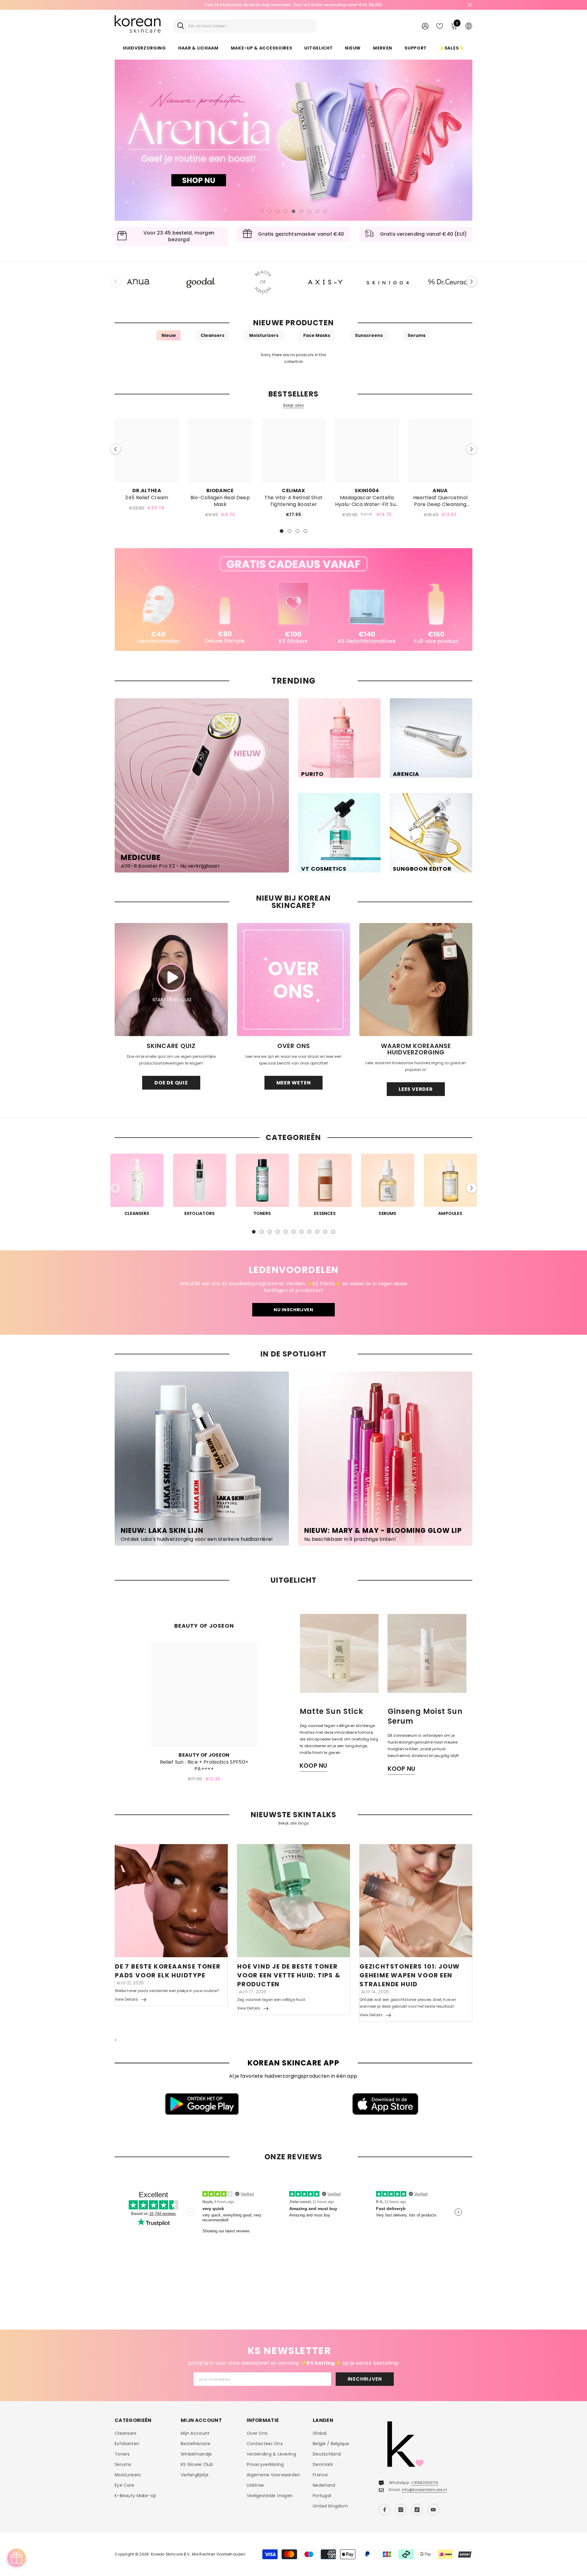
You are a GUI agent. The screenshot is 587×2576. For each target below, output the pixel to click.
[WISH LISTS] (440, 26)
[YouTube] (433, 2510)
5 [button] (293, 211)
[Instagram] (401, 2510)
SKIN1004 (367, 491)
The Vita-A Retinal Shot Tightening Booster (293, 501)
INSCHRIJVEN (365, 2379)
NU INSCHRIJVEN (293, 1310)
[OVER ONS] (293, 980)
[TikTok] (417, 2510)
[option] (293, 5)
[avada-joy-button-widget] (17, 2558)
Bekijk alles (293, 405)
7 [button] (309, 211)
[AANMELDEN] (425, 26)
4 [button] (286, 211)
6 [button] (301, 211)
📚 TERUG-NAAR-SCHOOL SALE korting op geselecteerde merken (293, 5)
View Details (126, 1999)
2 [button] (270, 211)
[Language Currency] (469, 26)
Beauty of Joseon (204, 1755)
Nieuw (169, 335)
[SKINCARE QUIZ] (171, 980)
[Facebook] (385, 2510)
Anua (440, 491)
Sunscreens (369, 335)
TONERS (262, 1213)
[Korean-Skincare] (138, 282)
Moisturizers (264, 335)
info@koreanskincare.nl (424, 2490)
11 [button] (333, 1232)
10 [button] (325, 1232)
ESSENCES (325, 1213)
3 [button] (278, 211)
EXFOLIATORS (200, 1213)
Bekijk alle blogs (293, 1823)
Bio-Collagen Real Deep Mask (220, 501)
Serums (417, 335)
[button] (124, 140)
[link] (293, 600)
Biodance (220, 491)
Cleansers (212, 335)
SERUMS (387, 1213)
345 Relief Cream (147, 498)
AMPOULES (450, 1213)
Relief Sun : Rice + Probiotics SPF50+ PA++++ (204, 1766)
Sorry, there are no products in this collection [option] (294, 358)
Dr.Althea (147, 491)
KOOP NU (314, 1766)
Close (470, 5)
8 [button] (317, 211)
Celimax (293, 491)
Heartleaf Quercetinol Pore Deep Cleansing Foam (440, 501)
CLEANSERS (137, 1213)
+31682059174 (425, 2483)
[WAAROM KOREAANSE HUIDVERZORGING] (416, 980)
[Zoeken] (245, 26)
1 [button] (262, 211)
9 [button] (325, 211)
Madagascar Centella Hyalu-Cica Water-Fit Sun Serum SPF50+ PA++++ (367, 501)
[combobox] (250, 26)
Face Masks (317, 335)
